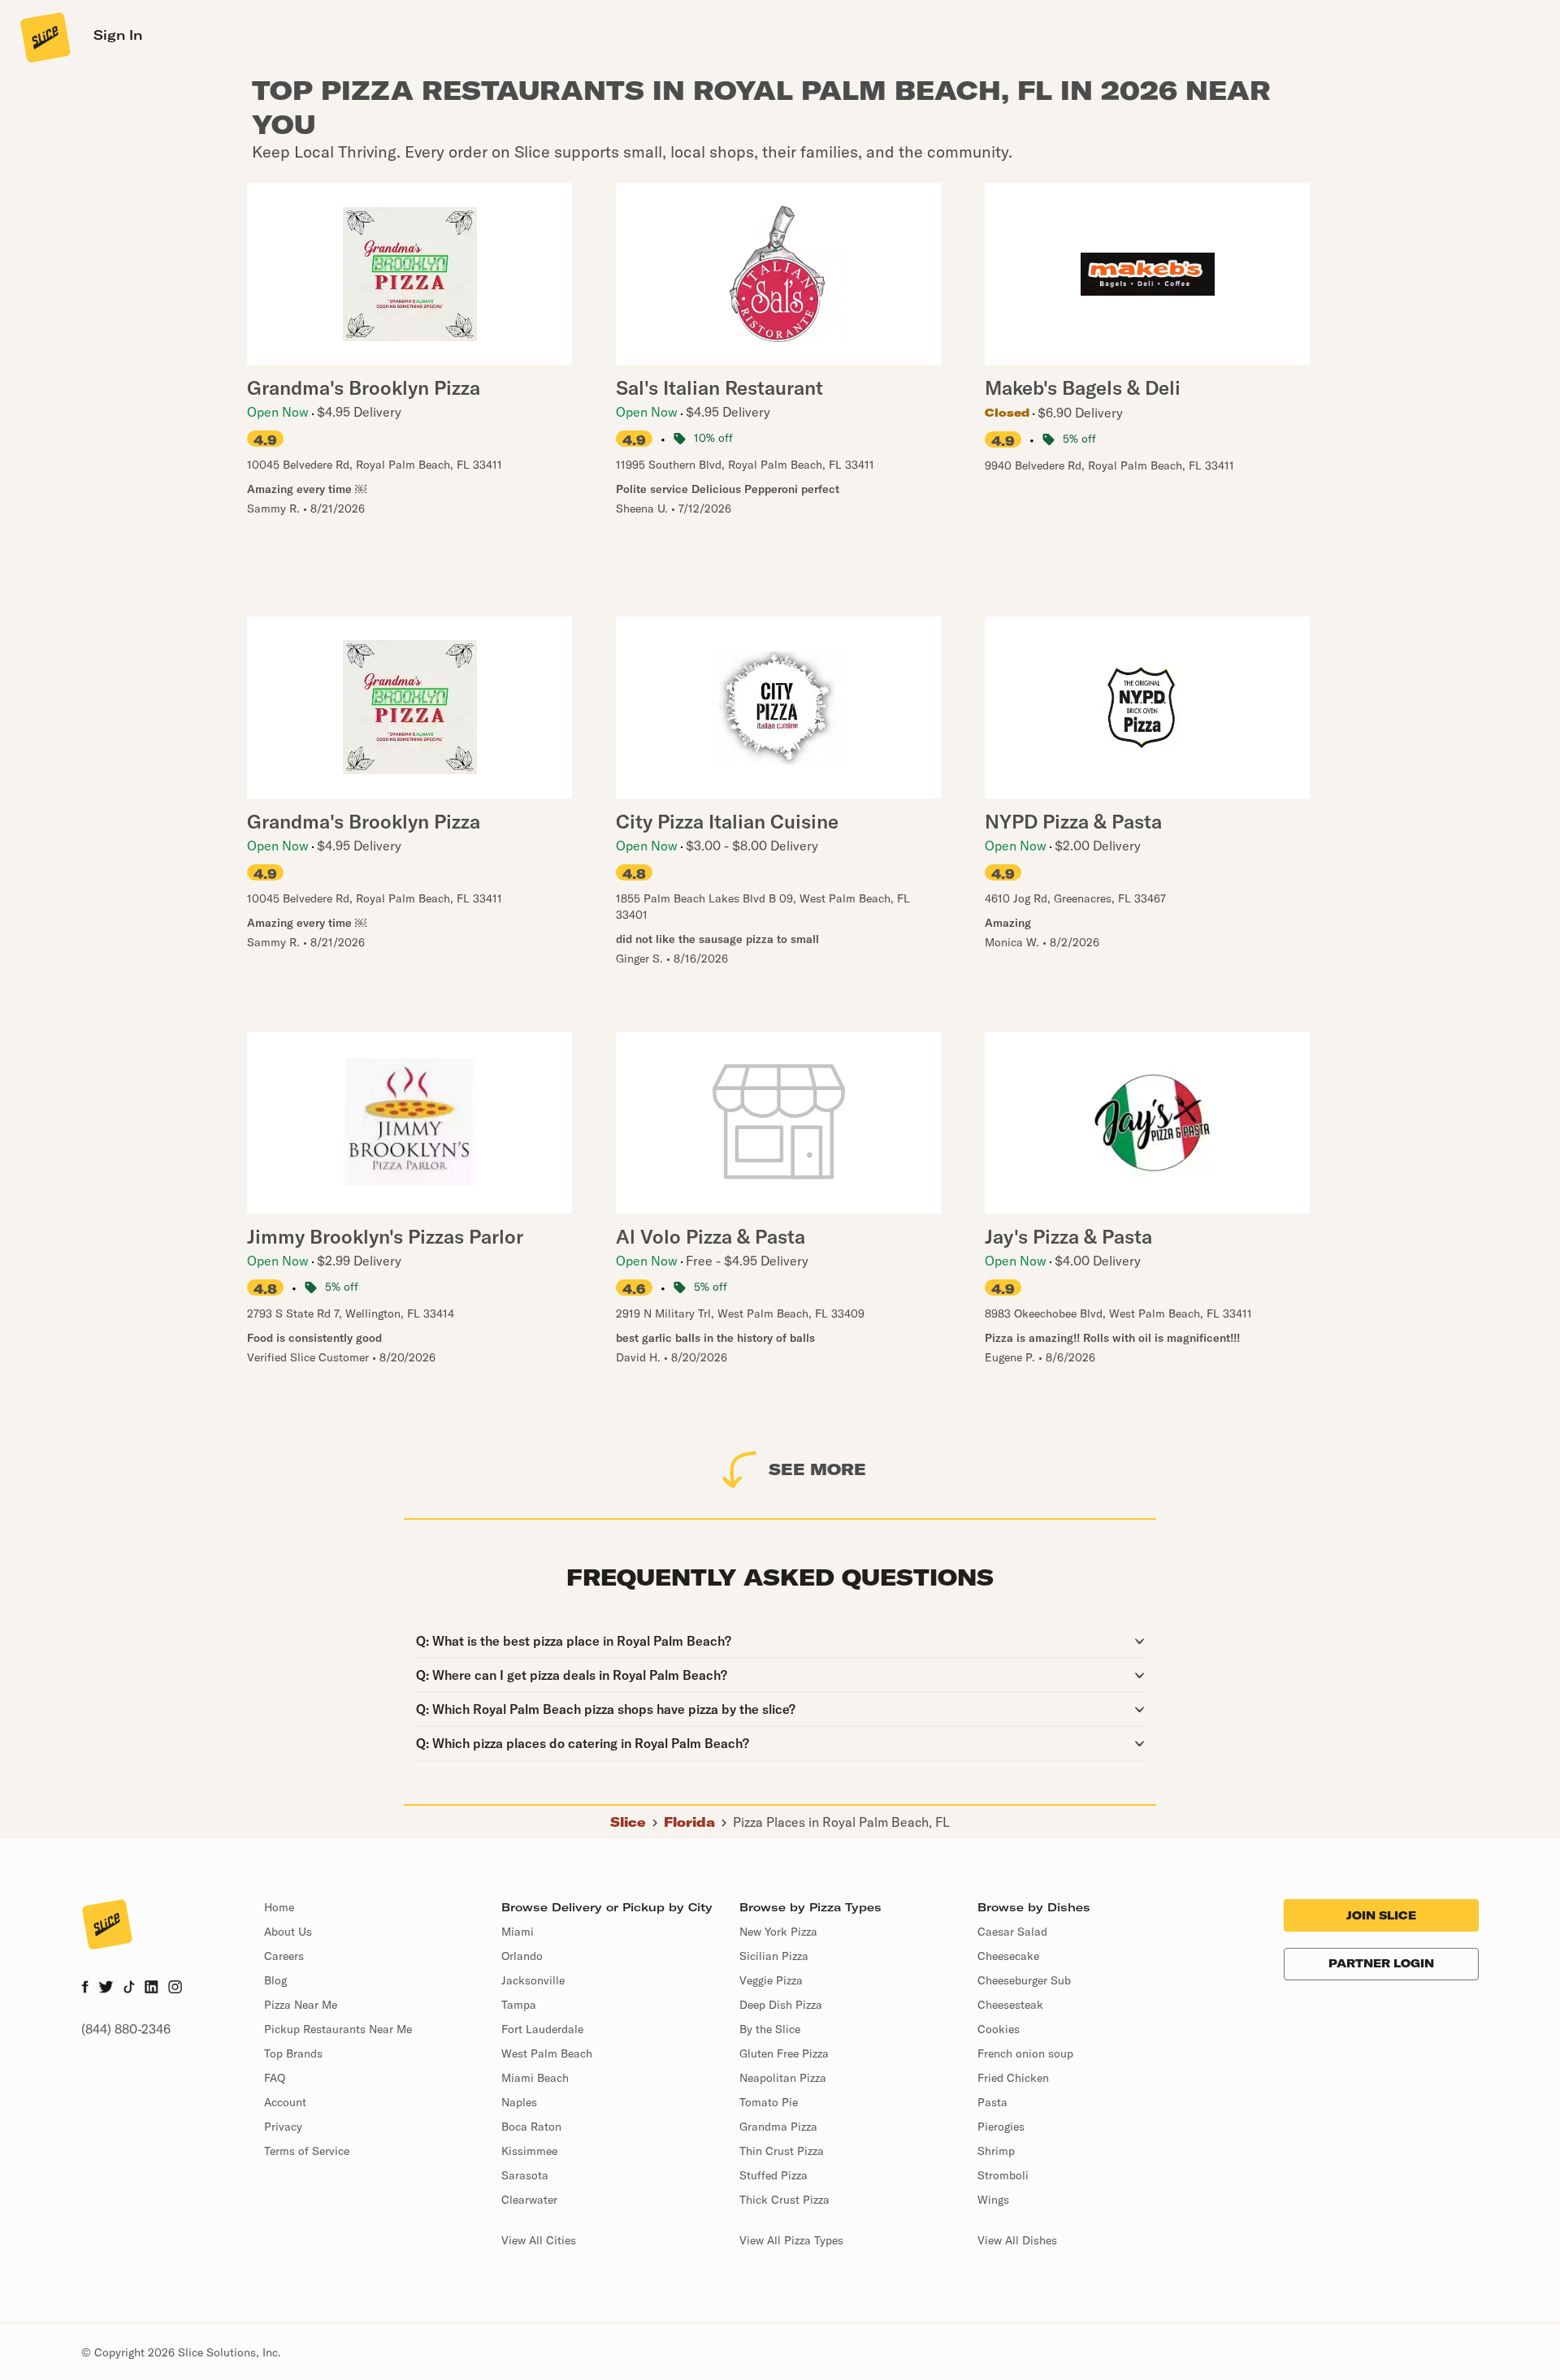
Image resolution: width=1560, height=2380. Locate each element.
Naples (519, 2102)
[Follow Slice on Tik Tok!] (129, 1988)
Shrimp (996, 2151)
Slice (628, 1822)
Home (279, 1907)
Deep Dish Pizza (781, 2005)
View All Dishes (1017, 2240)
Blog (275, 1980)
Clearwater (529, 2200)
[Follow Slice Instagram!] (175, 1988)
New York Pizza (778, 1932)
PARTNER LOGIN (1381, 1963)
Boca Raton (531, 2127)
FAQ (275, 2078)
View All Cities (539, 2240)
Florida (689, 1822)
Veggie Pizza (771, 1980)
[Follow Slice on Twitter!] (106, 1988)
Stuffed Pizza (773, 2175)
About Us (288, 1932)
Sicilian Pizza (774, 1956)
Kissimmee (529, 2151)
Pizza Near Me (301, 2005)
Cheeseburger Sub (1024, 1980)
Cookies (999, 2029)
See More (817, 1469)
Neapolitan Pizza (783, 2078)
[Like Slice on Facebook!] (85, 1988)
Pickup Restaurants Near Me (338, 2029)
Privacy (283, 2127)
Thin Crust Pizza (782, 2151)
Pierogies (1001, 2127)
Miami (518, 1932)
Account (285, 2102)
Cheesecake (1008, 1956)
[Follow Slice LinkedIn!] (152, 1988)
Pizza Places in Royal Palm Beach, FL (841, 1822)
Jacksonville (533, 1980)
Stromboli (1003, 2175)
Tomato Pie (769, 2102)
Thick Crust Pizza (784, 2200)
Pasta (992, 2102)
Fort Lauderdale (542, 2029)
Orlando (522, 1956)
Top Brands (293, 2053)
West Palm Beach (547, 2053)
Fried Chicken (1013, 2078)
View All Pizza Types (791, 2240)
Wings (993, 2200)
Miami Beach (535, 2078)
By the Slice (770, 2029)
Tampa (519, 2005)
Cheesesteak (1010, 2005)
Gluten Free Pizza (784, 2053)
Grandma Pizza (778, 2127)
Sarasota (525, 2175)
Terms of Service (307, 2151)
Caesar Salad (1012, 1932)
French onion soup (1025, 2053)
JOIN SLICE (1381, 1915)
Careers (284, 1956)
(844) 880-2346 (126, 2029)
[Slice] (44, 37)
